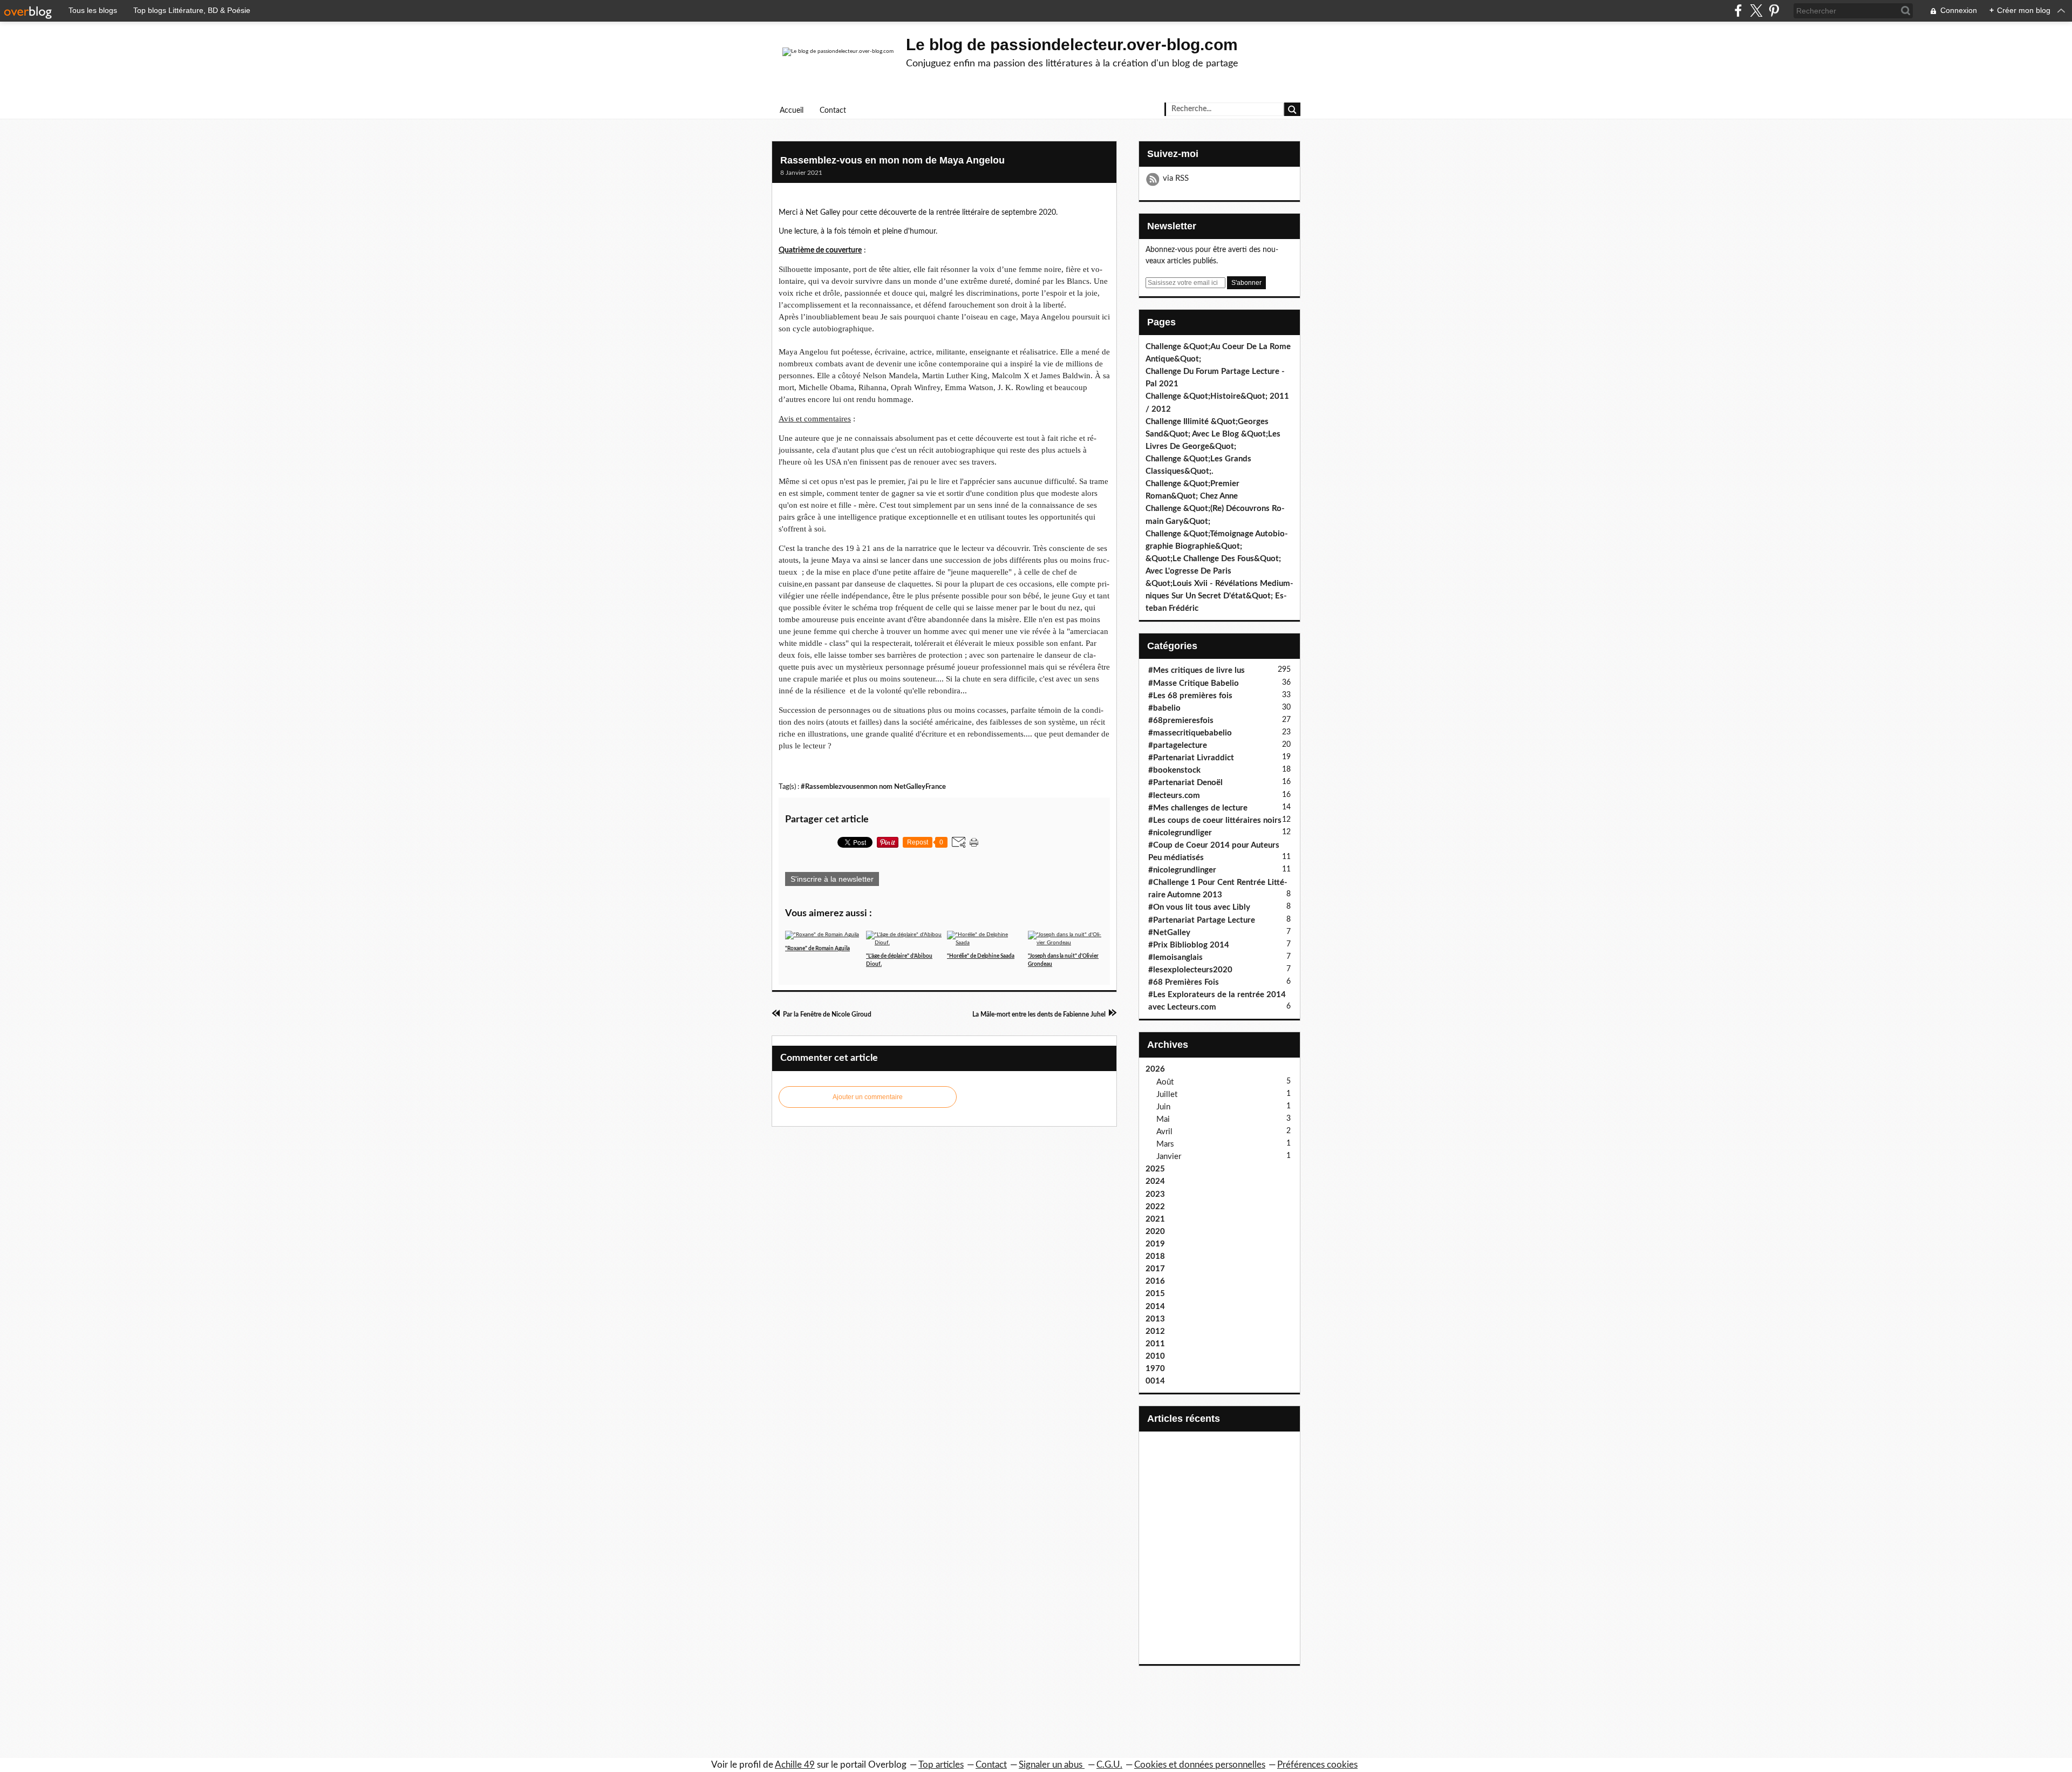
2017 (1155, 1269)
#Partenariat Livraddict (1191, 758)
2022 (1155, 1207)
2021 (1155, 1219)
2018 (1155, 1256)
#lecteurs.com (1174, 796)
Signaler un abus (1052, 1765)
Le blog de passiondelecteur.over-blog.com (1072, 45)
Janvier (1169, 1157)
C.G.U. (1109, 1765)
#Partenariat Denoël (1185, 783)
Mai (1163, 1119)
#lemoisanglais (1175, 957)
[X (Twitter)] (1756, 11)
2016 (1155, 1281)
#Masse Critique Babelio (1194, 683)
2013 (1155, 1319)
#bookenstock (1174, 770)
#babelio (1164, 708)
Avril (1164, 1132)
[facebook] (1738, 11)
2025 (1155, 1169)
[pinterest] (1774, 11)
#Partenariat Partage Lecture (1202, 920)
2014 (1155, 1307)
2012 (1155, 1331)
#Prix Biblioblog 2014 (1189, 945)
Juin (1163, 1107)
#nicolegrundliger (1180, 833)
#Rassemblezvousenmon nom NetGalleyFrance (873, 787)
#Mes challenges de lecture (1198, 808)
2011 (1155, 1344)
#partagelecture (1178, 745)
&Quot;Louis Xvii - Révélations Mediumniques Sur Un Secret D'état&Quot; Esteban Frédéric (1219, 596)
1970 (1155, 1369)
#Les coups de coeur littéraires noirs (1215, 820)
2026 (1155, 1069)
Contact (833, 111)
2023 (1155, 1194)
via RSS (1176, 178)
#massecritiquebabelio (1190, 733)
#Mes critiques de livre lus (1197, 670)
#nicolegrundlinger (1182, 870)
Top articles (941, 1765)
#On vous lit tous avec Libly (1199, 907)
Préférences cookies (1317, 1765)
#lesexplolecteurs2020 (1190, 970)
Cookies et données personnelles (1200, 1765)
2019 (1155, 1244)
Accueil (792, 111)
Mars (1165, 1144)
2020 (1155, 1232)
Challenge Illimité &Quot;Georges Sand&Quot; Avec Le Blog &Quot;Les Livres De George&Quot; (1213, 434)
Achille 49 (795, 1765)
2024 (1155, 1181)
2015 (1155, 1294)
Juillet (1167, 1095)
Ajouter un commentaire (868, 1097)
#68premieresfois (1181, 721)
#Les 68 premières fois (1190, 696)
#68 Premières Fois (1184, 982)
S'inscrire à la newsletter (832, 879)
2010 (1155, 1356)
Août (1165, 1082)
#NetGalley (1169, 933)
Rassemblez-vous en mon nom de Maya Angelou (892, 160)
